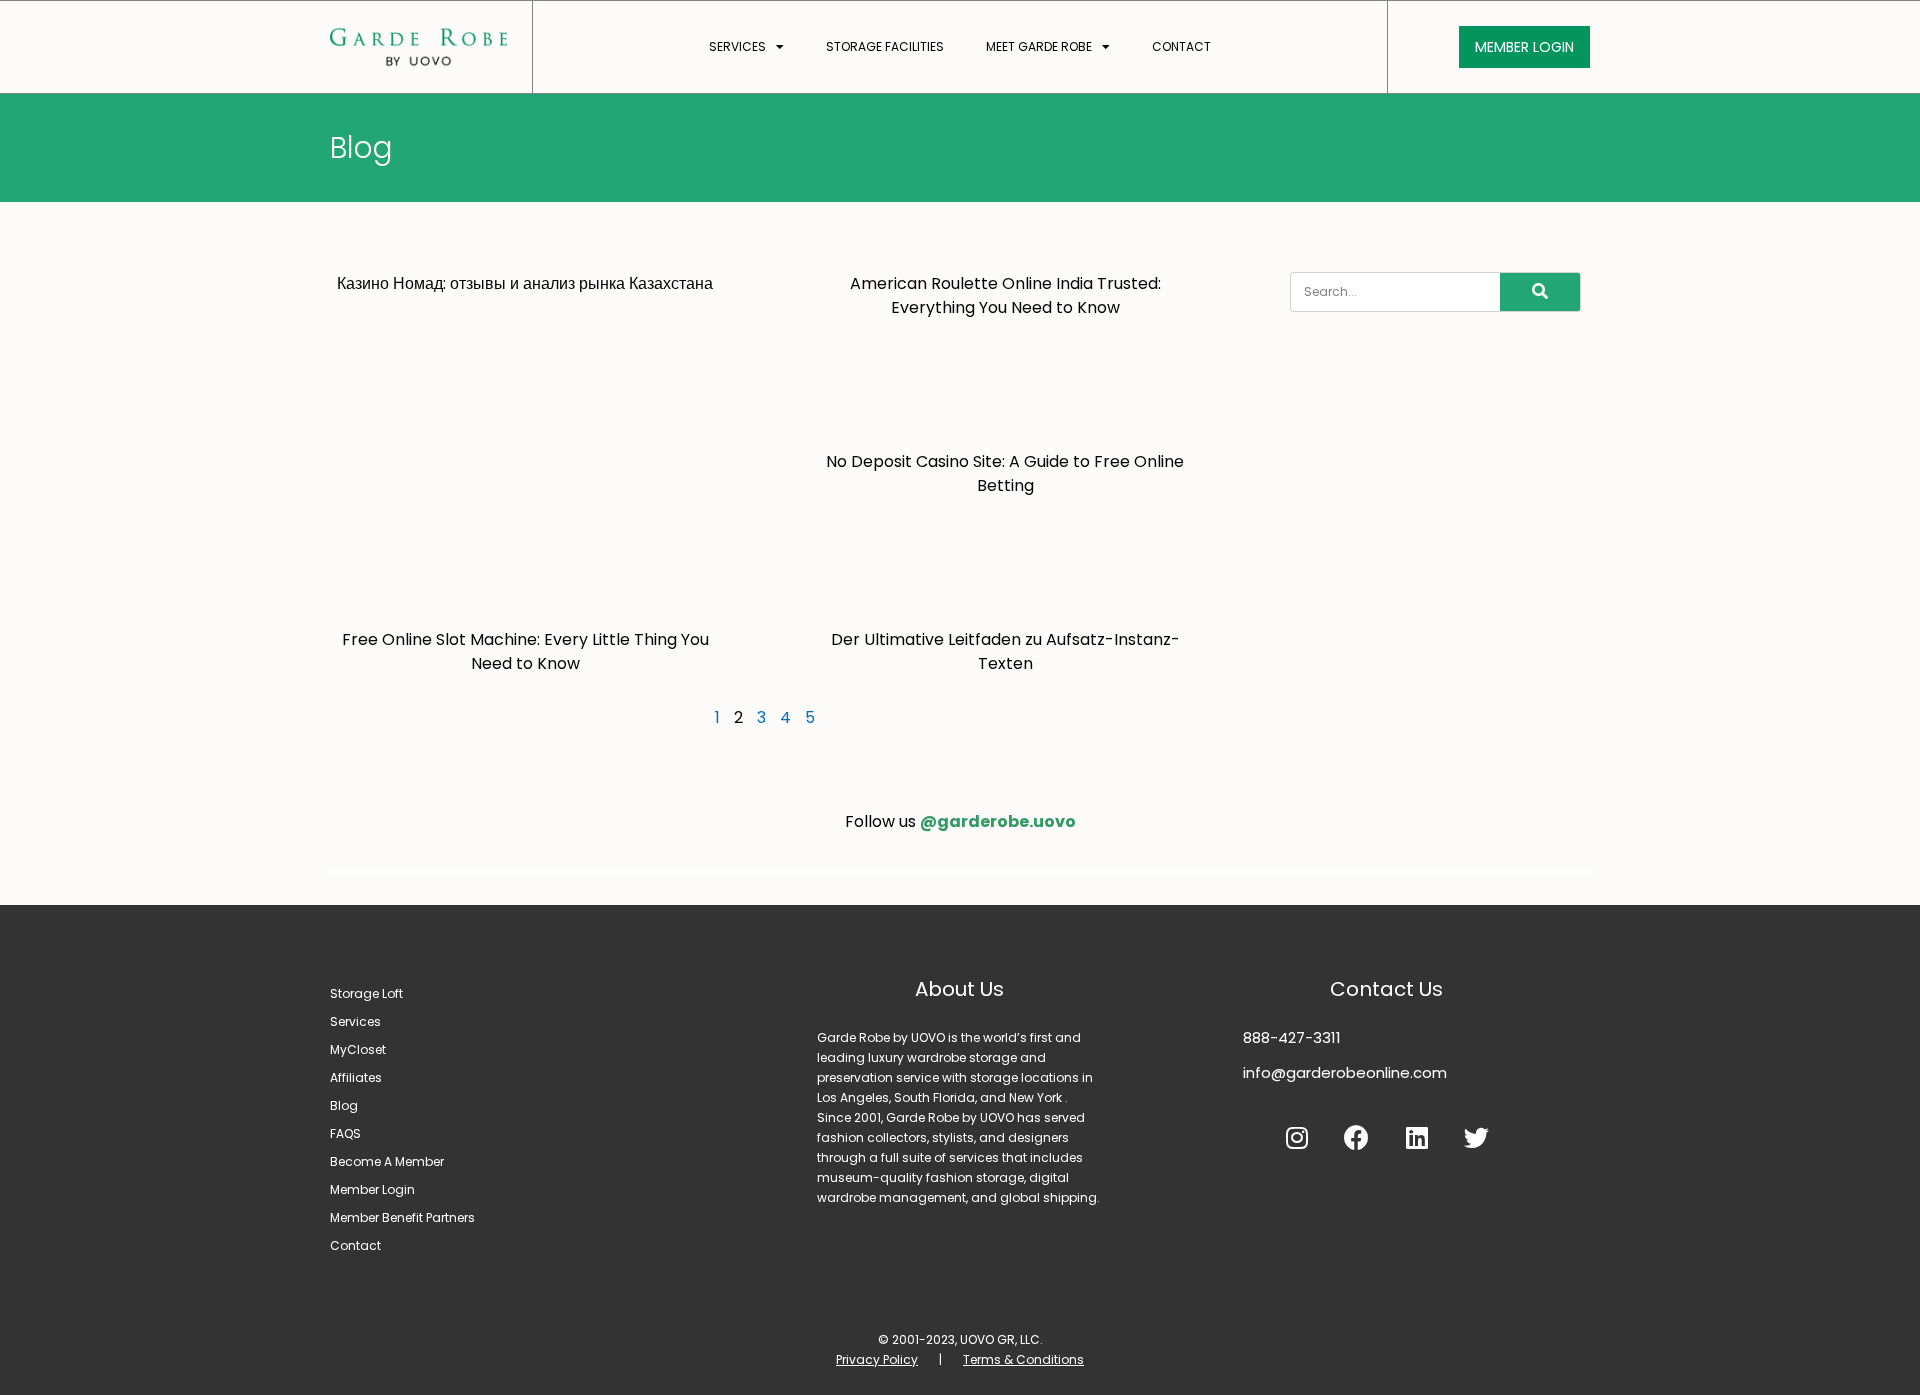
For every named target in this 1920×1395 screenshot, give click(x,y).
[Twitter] (1477, 1138)
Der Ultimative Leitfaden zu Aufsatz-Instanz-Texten (1005, 651)
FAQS (345, 1133)
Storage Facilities (885, 46)
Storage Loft (366, 993)
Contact (1181, 46)
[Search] (1540, 292)
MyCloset (358, 1049)
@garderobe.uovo (998, 821)
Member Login (372, 1189)
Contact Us (1386, 989)
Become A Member (387, 1161)
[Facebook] (1357, 1138)
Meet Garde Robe (1039, 46)
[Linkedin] (1417, 1138)
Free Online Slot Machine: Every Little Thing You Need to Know (525, 651)
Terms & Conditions (1023, 1359)
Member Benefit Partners (402, 1217)
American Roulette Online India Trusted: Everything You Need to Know (1005, 295)
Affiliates (356, 1077)
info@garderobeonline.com (1345, 1072)
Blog (344, 1105)
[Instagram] (1297, 1138)
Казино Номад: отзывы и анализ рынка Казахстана (525, 283)
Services (737, 46)
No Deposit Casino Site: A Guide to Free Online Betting (1005, 473)
